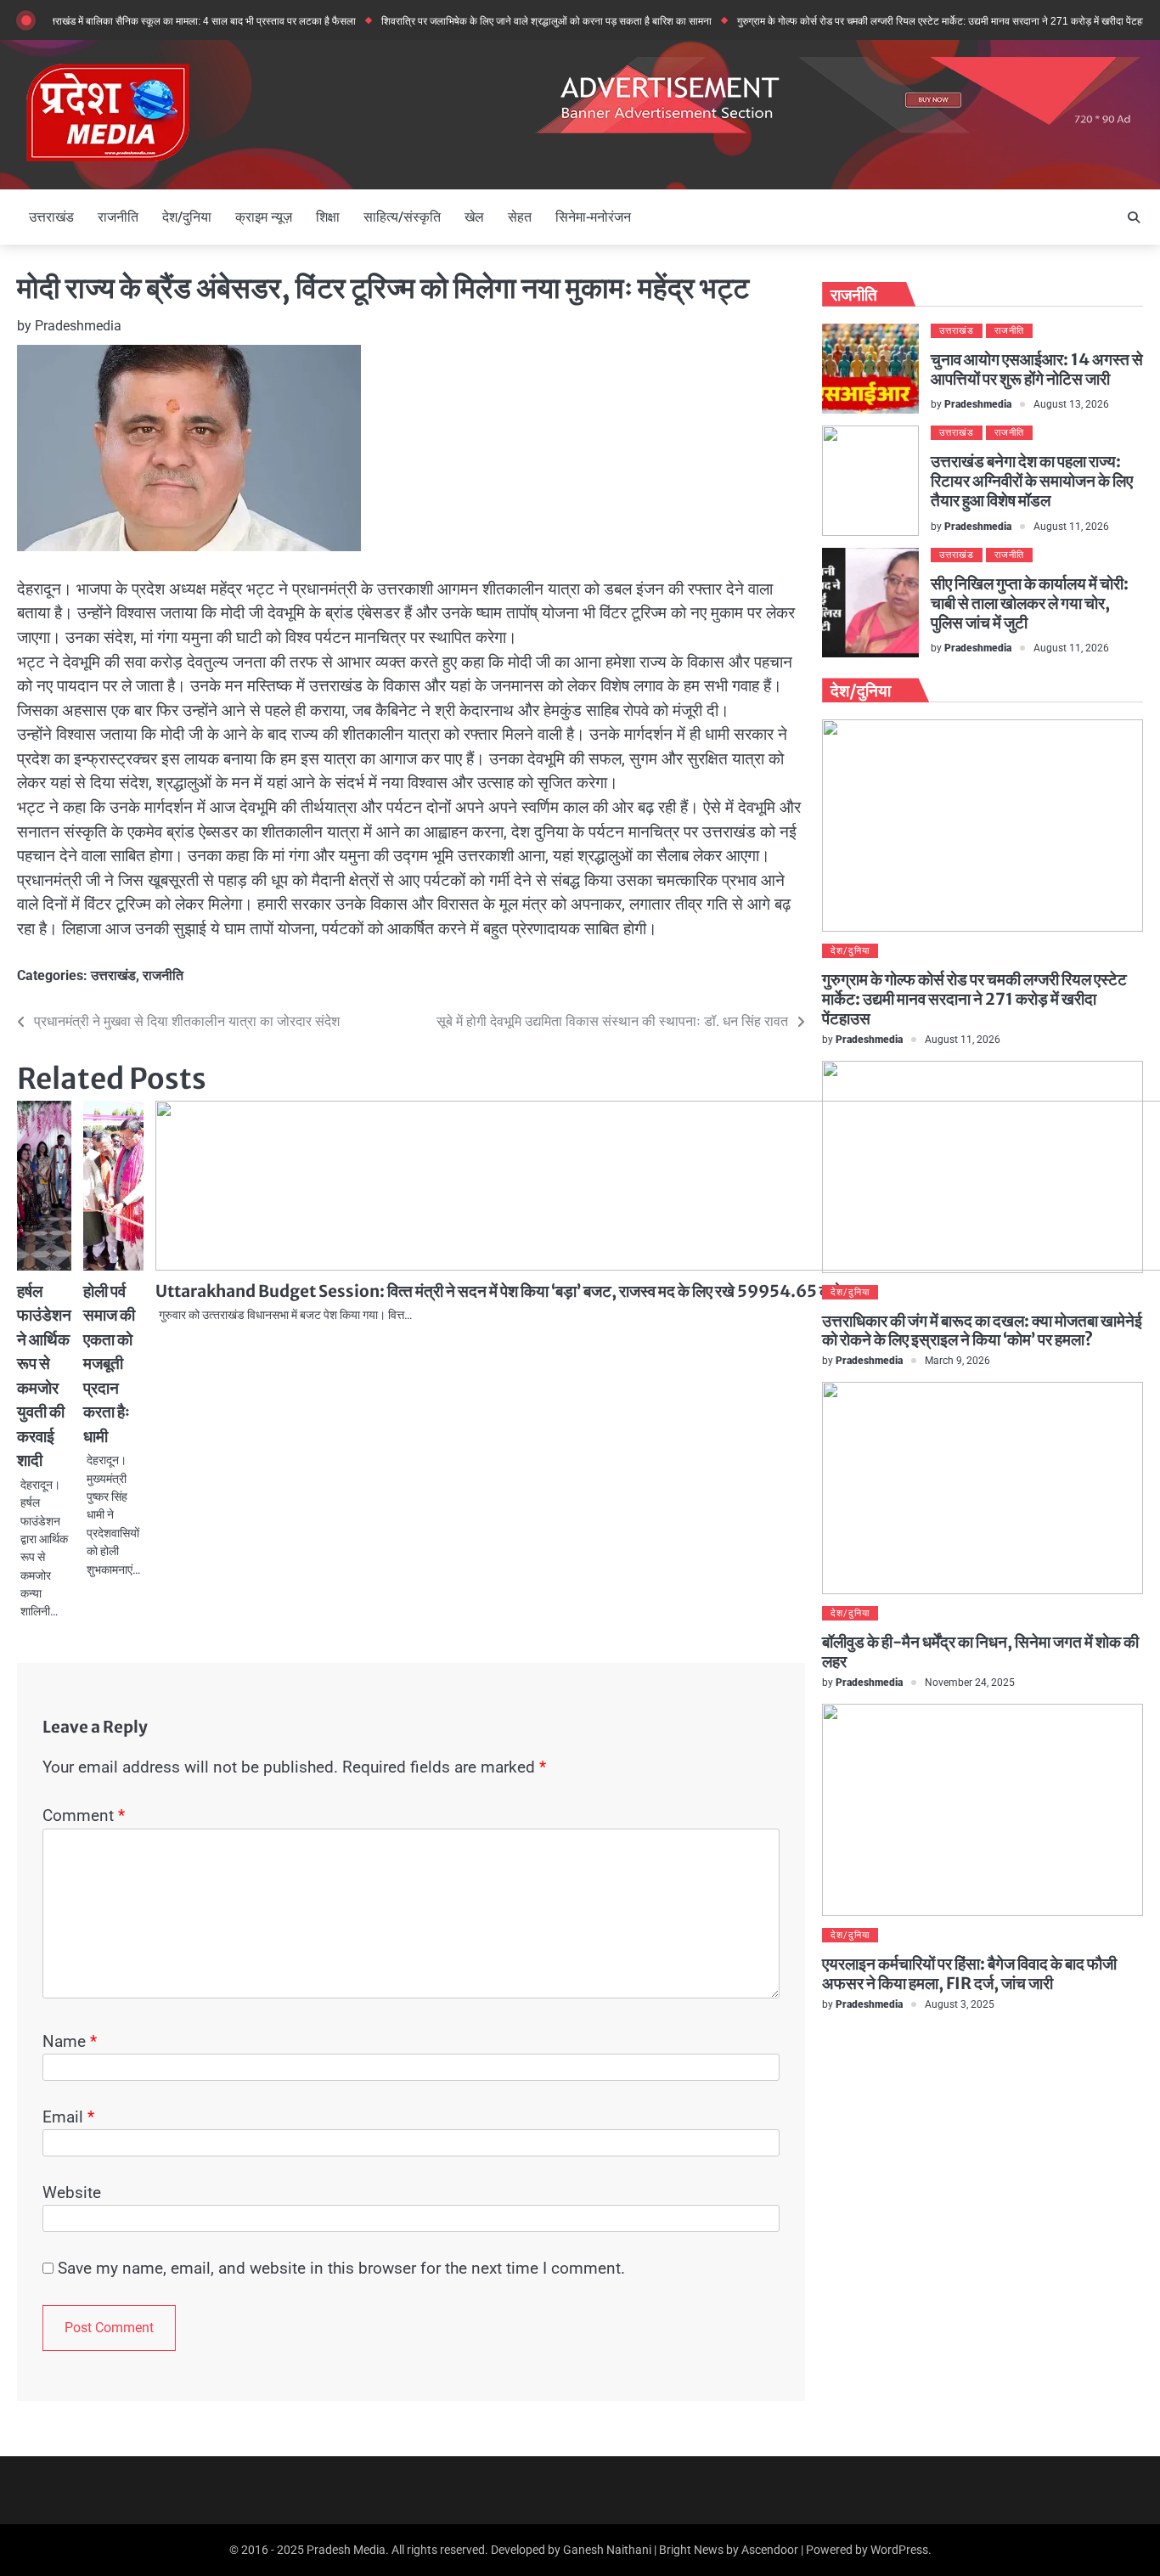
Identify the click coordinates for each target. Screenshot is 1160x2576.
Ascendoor (770, 2550)
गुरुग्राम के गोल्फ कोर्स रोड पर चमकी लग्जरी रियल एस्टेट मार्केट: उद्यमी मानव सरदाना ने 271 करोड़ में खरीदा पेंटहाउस (908, 21)
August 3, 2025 (960, 2004)
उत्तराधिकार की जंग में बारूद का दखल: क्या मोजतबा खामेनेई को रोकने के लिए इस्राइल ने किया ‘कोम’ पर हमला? (982, 1330)
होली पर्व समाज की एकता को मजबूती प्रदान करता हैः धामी (109, 1364)
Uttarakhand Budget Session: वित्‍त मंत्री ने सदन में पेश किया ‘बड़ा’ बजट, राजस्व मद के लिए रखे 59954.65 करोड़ (504, 1291)
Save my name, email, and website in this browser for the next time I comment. (341, 2268)
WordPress (899, 2550)
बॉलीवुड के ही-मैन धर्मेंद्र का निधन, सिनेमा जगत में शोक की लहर (980, 1652)
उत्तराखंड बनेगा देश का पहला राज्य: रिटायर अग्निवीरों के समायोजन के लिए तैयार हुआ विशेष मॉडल (1032, 481)
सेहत (520, 217)
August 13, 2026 (1071, 404)
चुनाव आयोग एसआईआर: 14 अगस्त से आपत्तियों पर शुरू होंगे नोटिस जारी (1037, 369)
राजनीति (118, 217)
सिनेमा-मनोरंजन (593, 217)
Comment (84, 1815)
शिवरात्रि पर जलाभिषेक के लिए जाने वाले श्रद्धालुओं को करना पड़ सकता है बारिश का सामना (507, 21)
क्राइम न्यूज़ (264, 217)
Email (68, 2117)
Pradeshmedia (78, 326)
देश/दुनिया (187, 217)
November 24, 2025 (970, 1683)
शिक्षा (328, 217)
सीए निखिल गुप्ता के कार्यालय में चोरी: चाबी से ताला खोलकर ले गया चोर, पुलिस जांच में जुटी (1030, 603)
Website (72, 2193)
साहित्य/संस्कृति (402, 217)
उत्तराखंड (51, 217)
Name (70, 2041)
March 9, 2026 (957, 1361)
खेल (474, 217)
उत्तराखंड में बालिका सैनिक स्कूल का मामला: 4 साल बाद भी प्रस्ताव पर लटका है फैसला (160, 21)
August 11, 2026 (1071, 527)
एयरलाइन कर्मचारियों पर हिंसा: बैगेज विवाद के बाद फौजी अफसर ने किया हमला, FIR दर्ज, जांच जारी (969, 1973)
